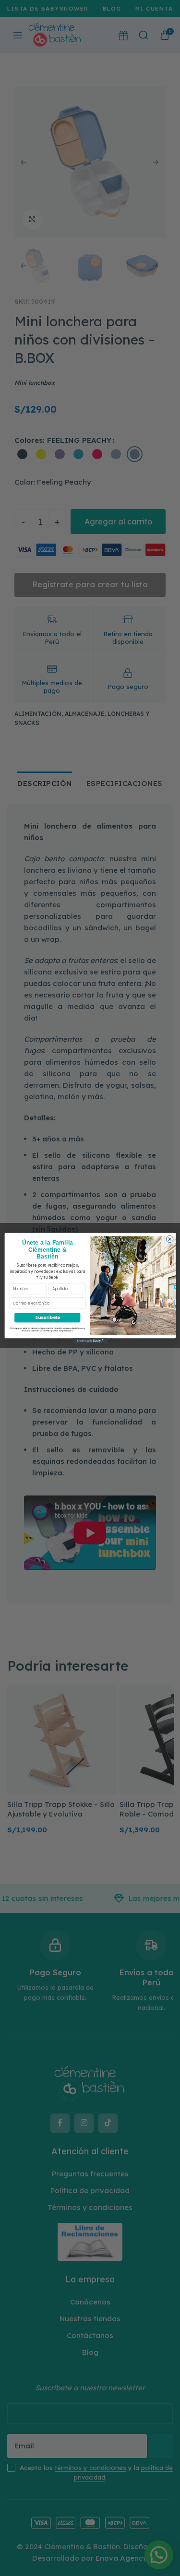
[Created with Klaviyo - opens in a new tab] (90, 1341)
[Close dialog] (170, 1239)
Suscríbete (47, 1317)
